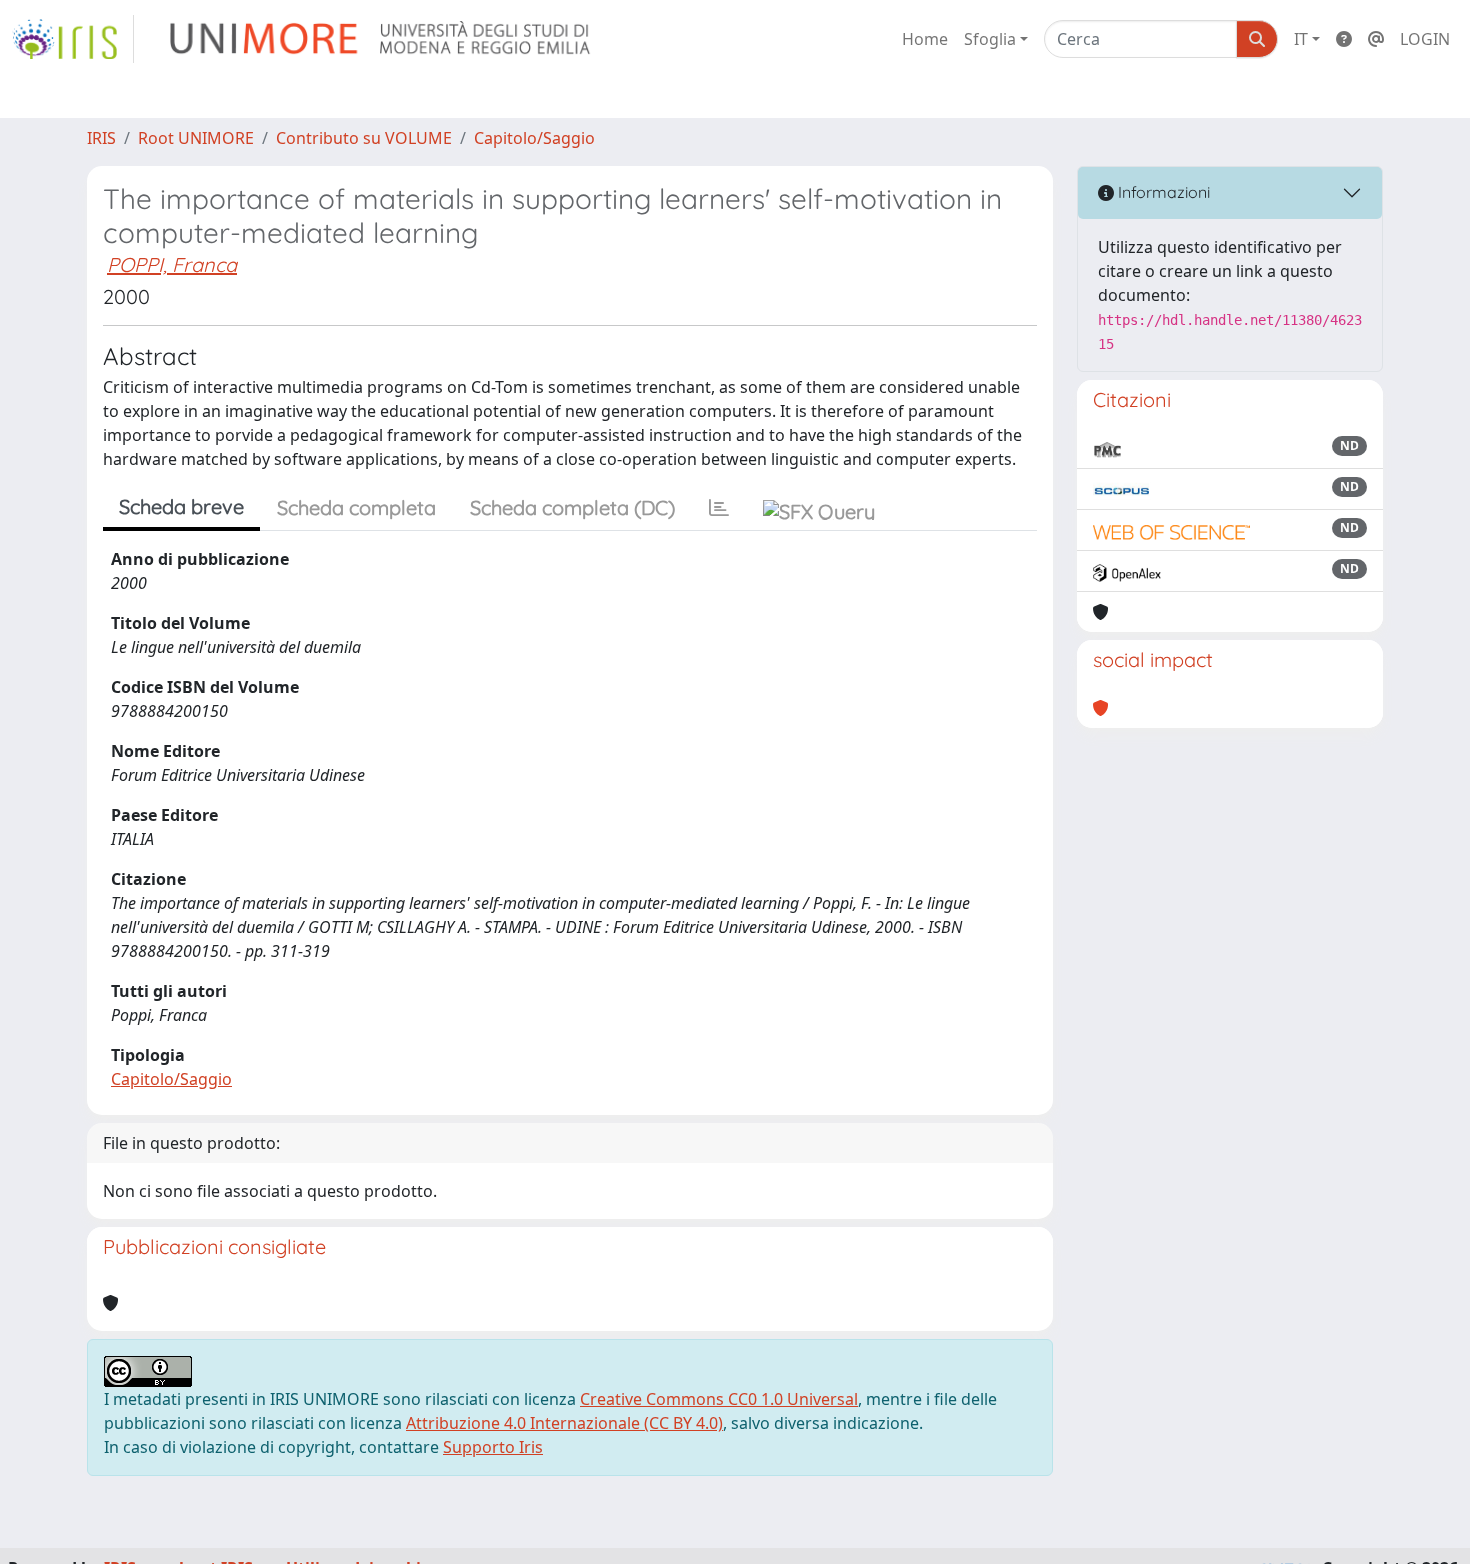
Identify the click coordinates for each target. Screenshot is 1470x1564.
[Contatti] (1376, 39)
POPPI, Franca (172, 264)
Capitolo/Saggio (534, 138)
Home (925, 39)
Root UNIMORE (196, 138)
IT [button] (1301, 39)
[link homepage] (73, 39)
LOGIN (1425, 39)
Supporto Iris (493, 1447)
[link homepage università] (381, 39)
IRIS (101, 138)
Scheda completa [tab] (356, 507)
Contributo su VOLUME (364, 138)
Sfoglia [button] (990, 39)
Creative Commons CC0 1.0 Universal (719, 1399)
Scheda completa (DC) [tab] (572, 507)
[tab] (719, 508)
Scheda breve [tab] (181, 506)
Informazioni (1162, 192)
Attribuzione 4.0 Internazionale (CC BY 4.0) (564, 1423)
